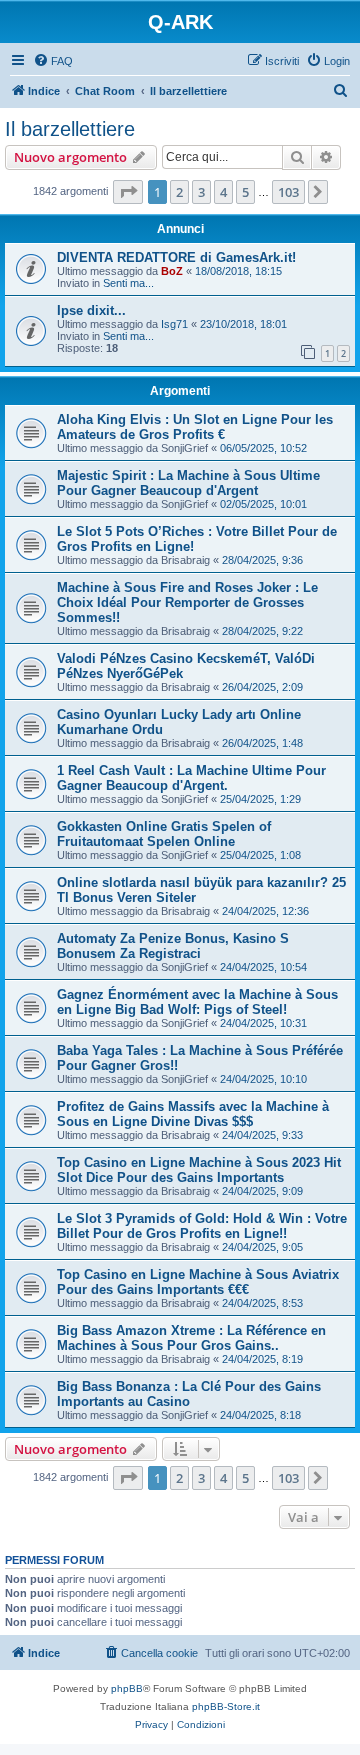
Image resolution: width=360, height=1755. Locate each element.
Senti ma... (128, 283)
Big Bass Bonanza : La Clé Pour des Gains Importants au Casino (189, 1394)
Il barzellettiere (70, 129)
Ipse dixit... (91, 310)
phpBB (127, 1688)
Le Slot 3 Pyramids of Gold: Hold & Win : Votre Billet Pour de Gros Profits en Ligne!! (202, 1226)
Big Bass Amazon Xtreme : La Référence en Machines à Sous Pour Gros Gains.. (191, 1338)
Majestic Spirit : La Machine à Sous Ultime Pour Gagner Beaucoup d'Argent (188, 483)
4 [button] (223, 192)
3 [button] (201, 192)
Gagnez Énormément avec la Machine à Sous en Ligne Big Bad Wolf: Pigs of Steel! (197, 1002)
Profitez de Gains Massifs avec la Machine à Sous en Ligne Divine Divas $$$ (193, 1114)
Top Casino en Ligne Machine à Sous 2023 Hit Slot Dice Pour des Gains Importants (199, 1170)
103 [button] (288, 192)
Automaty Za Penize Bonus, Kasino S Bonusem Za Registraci (173, 946)
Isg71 (174, 324)
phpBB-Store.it (226, 1706)
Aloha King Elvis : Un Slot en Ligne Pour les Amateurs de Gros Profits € (195, 427)
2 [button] (179, 192)
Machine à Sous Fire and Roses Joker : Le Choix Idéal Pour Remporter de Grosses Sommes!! (187, 602)
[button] (128, 192)
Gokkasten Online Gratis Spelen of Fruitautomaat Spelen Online (164, 834)
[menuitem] (53, 61)
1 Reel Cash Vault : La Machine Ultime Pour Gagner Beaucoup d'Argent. (191, 778)
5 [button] (245, 192)
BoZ (172, 271)
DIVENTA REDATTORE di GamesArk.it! (176, 257)
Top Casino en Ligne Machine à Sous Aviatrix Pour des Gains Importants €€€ (198, 1282)
